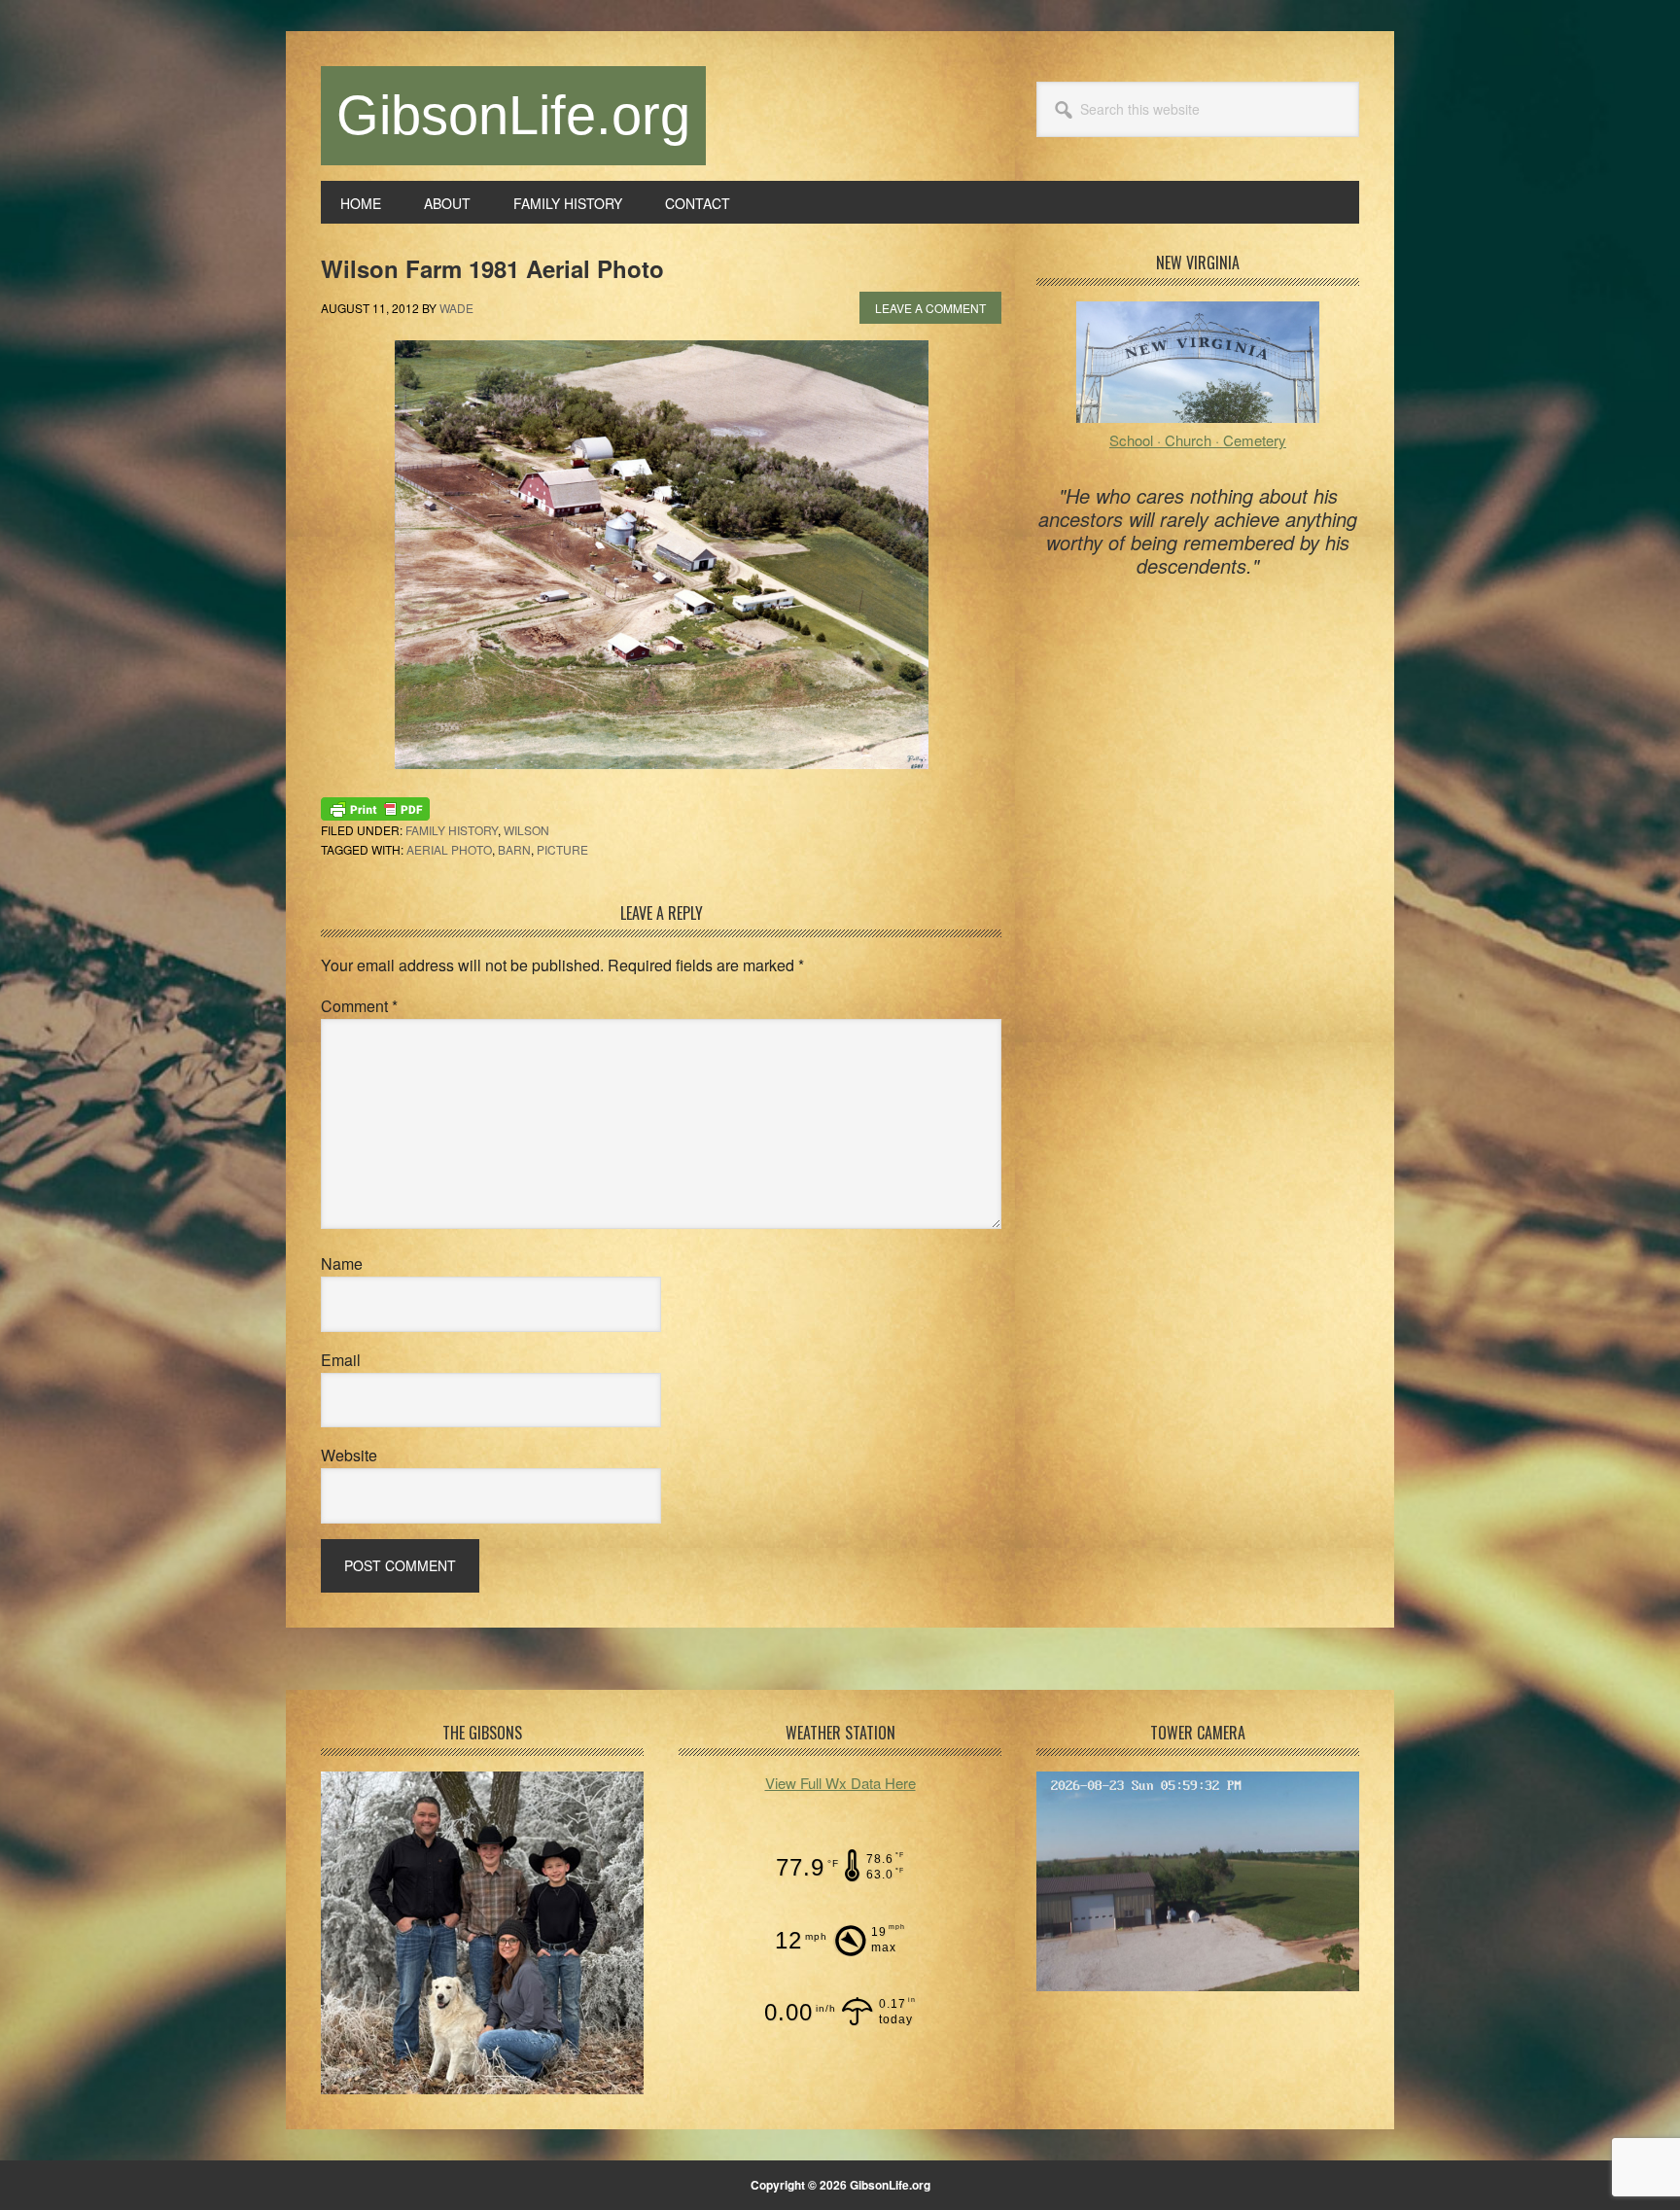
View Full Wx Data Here (840, 1783)
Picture (562, 849)
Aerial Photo (449, 849)
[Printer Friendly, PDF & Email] (375, 807)
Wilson (526, 830)
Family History (452, 830)
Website (349, 1455)
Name (342, 1263)
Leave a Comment (930, 308)
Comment (359, 1006)
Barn (514, 849)
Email (341, 1360)
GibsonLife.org (513, 115)
